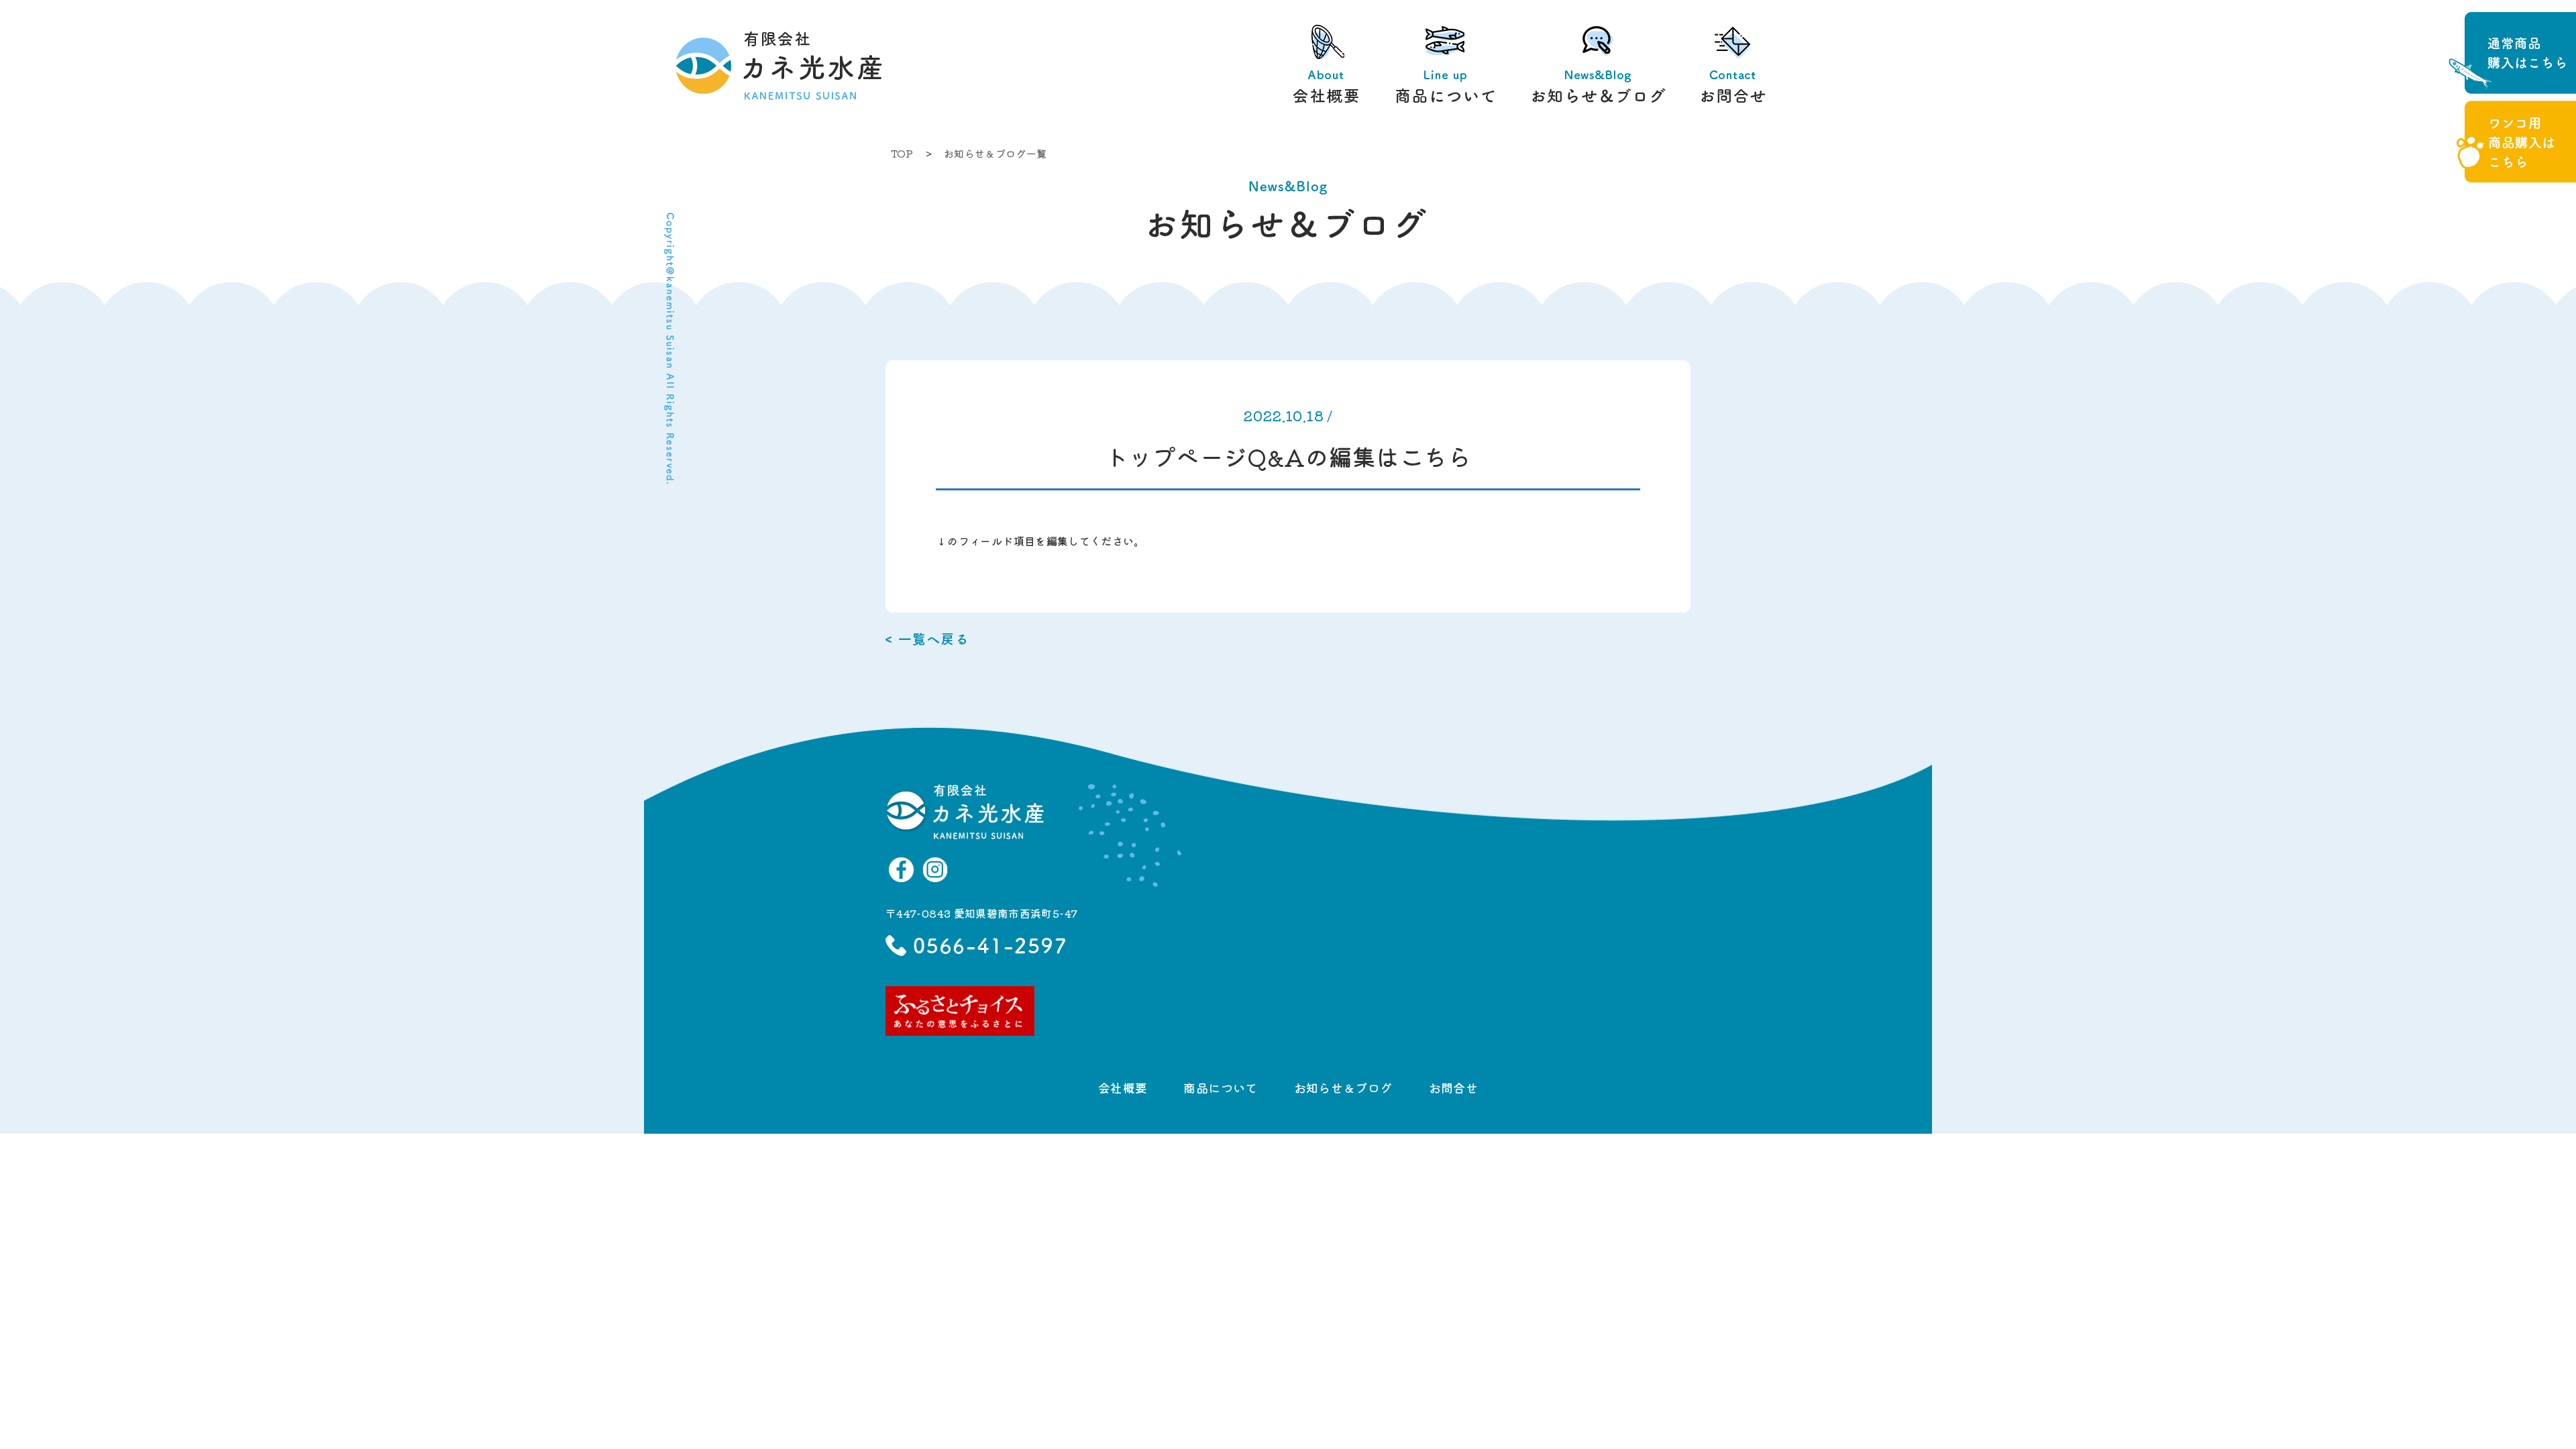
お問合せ (1733, 67)
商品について (1446, 67)
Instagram (935, 870)
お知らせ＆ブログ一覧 (996, 153)
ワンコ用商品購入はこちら (2516, 142)
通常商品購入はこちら (2512, 53)
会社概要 (1326, 67)
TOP (902, 153)
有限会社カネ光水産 (765, 67)
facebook (902, 870)
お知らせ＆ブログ (1599, 67)
